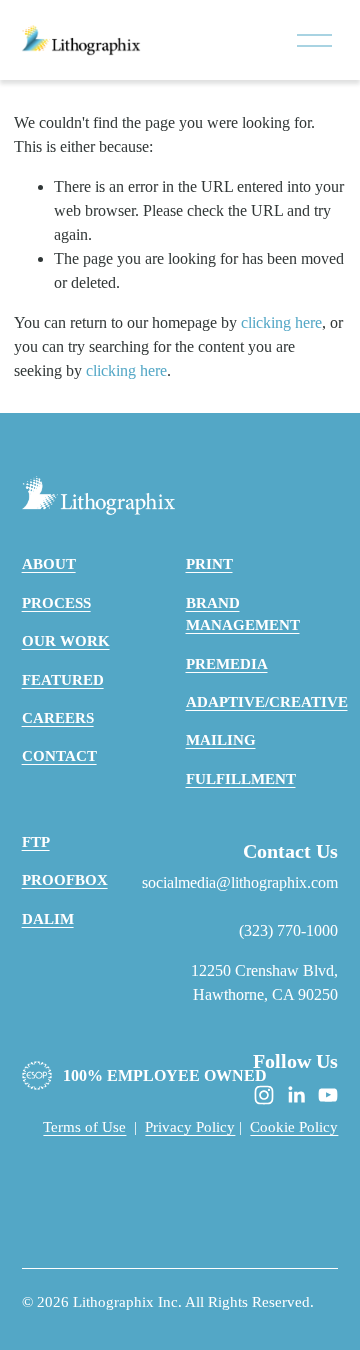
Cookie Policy (294, 1127)
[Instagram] (264, 1095)
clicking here (281, 322)
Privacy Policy (190, 1127)
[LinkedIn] (296, 1095)
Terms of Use (84, 1127)
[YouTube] (328, 1095)
